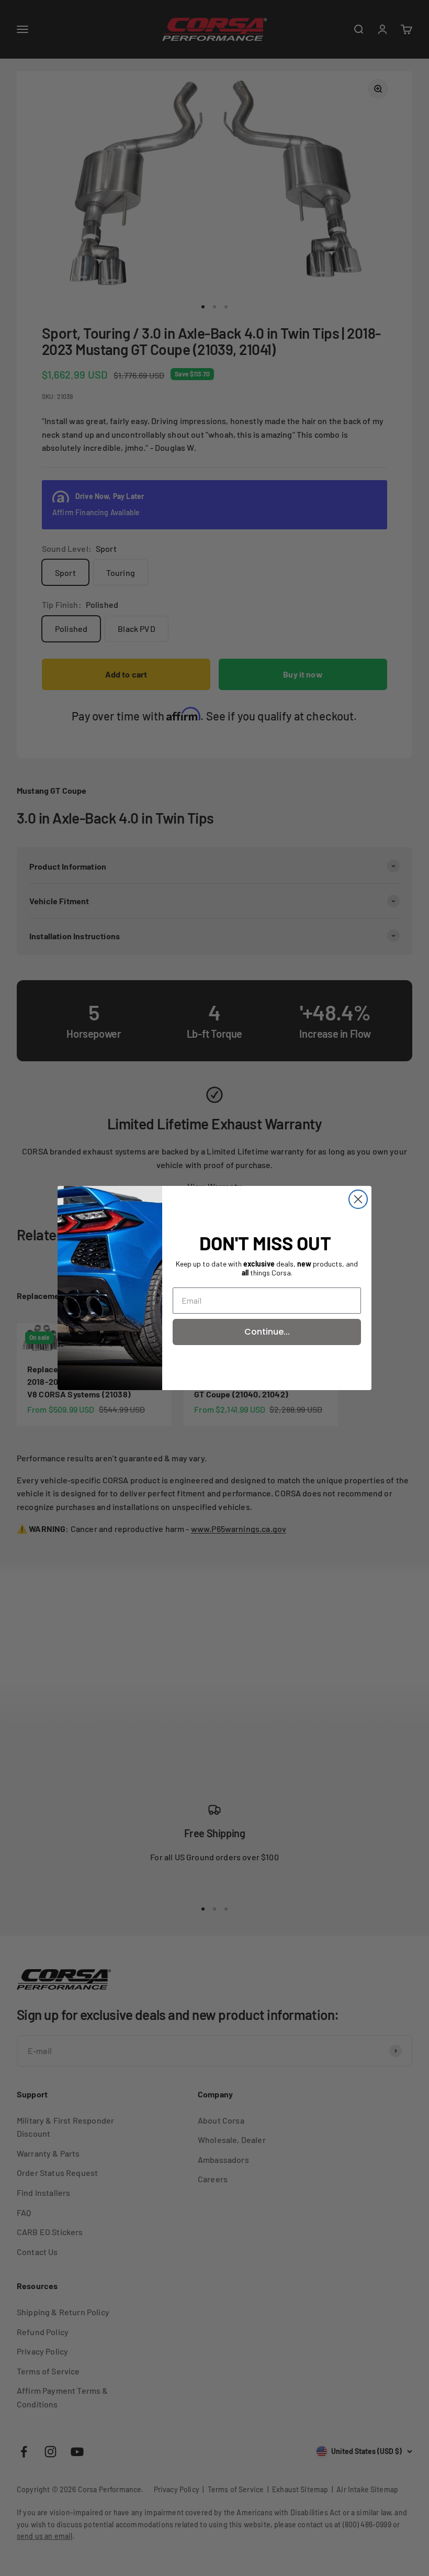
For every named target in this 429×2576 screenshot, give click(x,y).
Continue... (267, 1332)
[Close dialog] (358, 1199)
